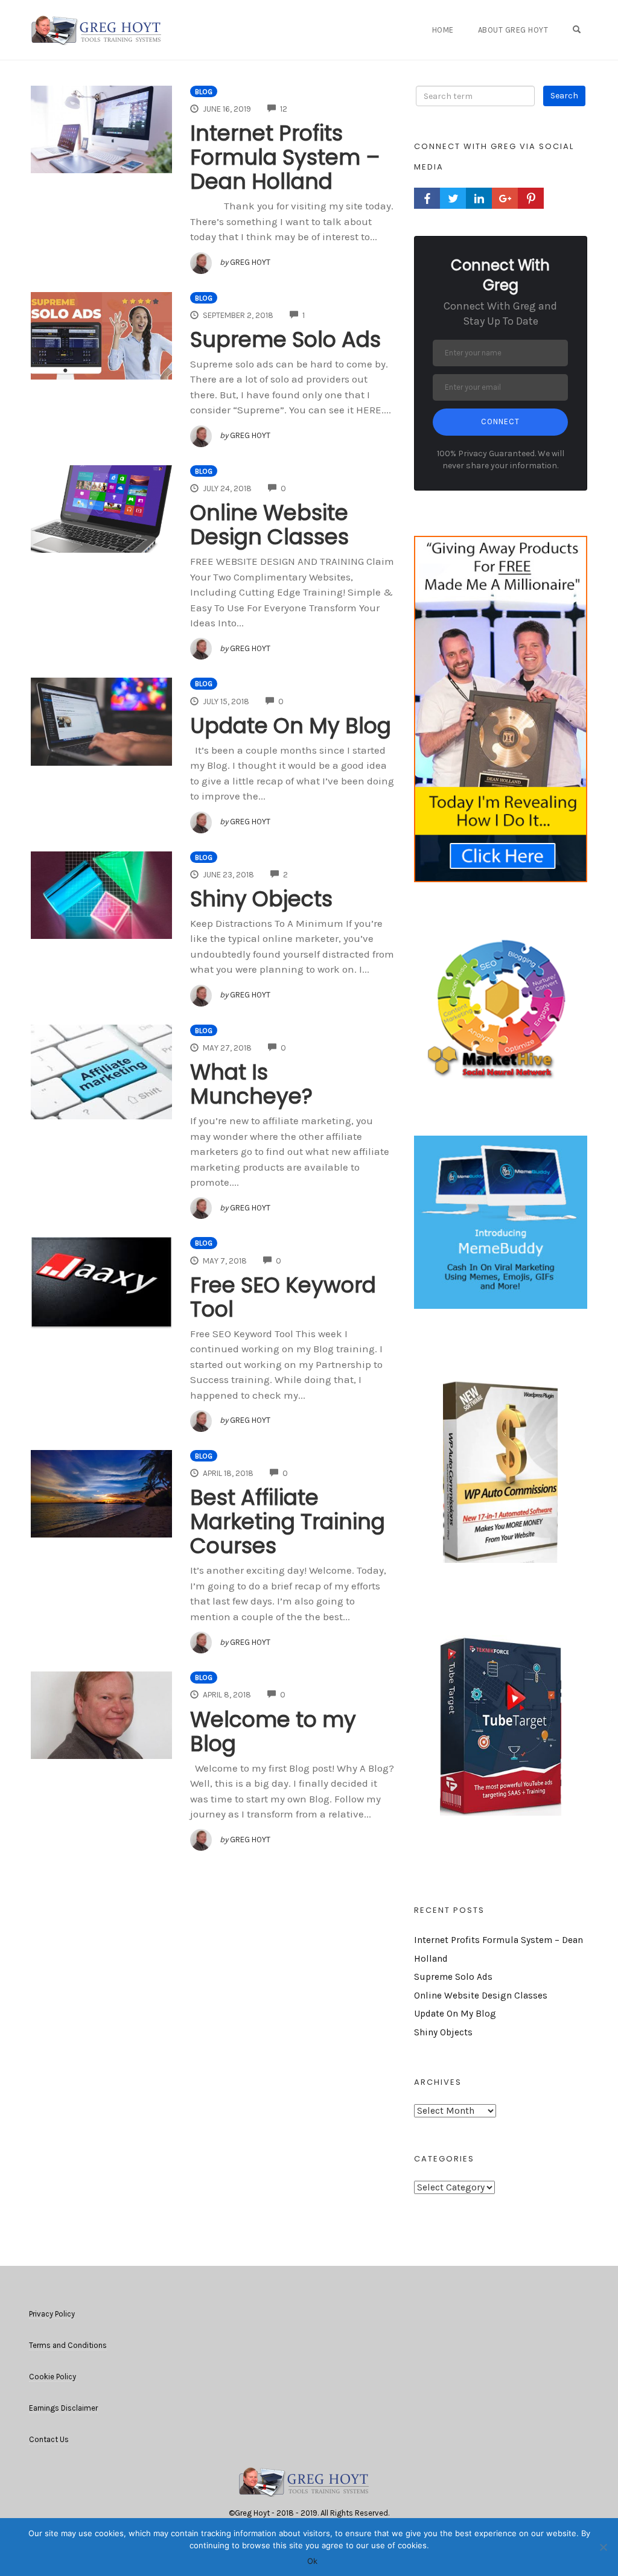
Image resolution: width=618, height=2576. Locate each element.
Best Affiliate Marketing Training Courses (288, 1522)
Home (443, 30)
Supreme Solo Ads (285, 339)
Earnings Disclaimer (63, 2408)
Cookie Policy (53, 2377)
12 (284, 109)
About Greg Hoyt (513, 30)
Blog (204, 92)
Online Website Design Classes (269, 525)
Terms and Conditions (68, 2345)
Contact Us (49, 2439)
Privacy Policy (52, 2314)
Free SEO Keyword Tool (283, 1297)
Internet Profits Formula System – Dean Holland (285, 157)
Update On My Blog (291, 726)
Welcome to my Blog (273, 1732)
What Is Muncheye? (251, 1084)
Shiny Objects (261, 899)
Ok (312, 2561)
